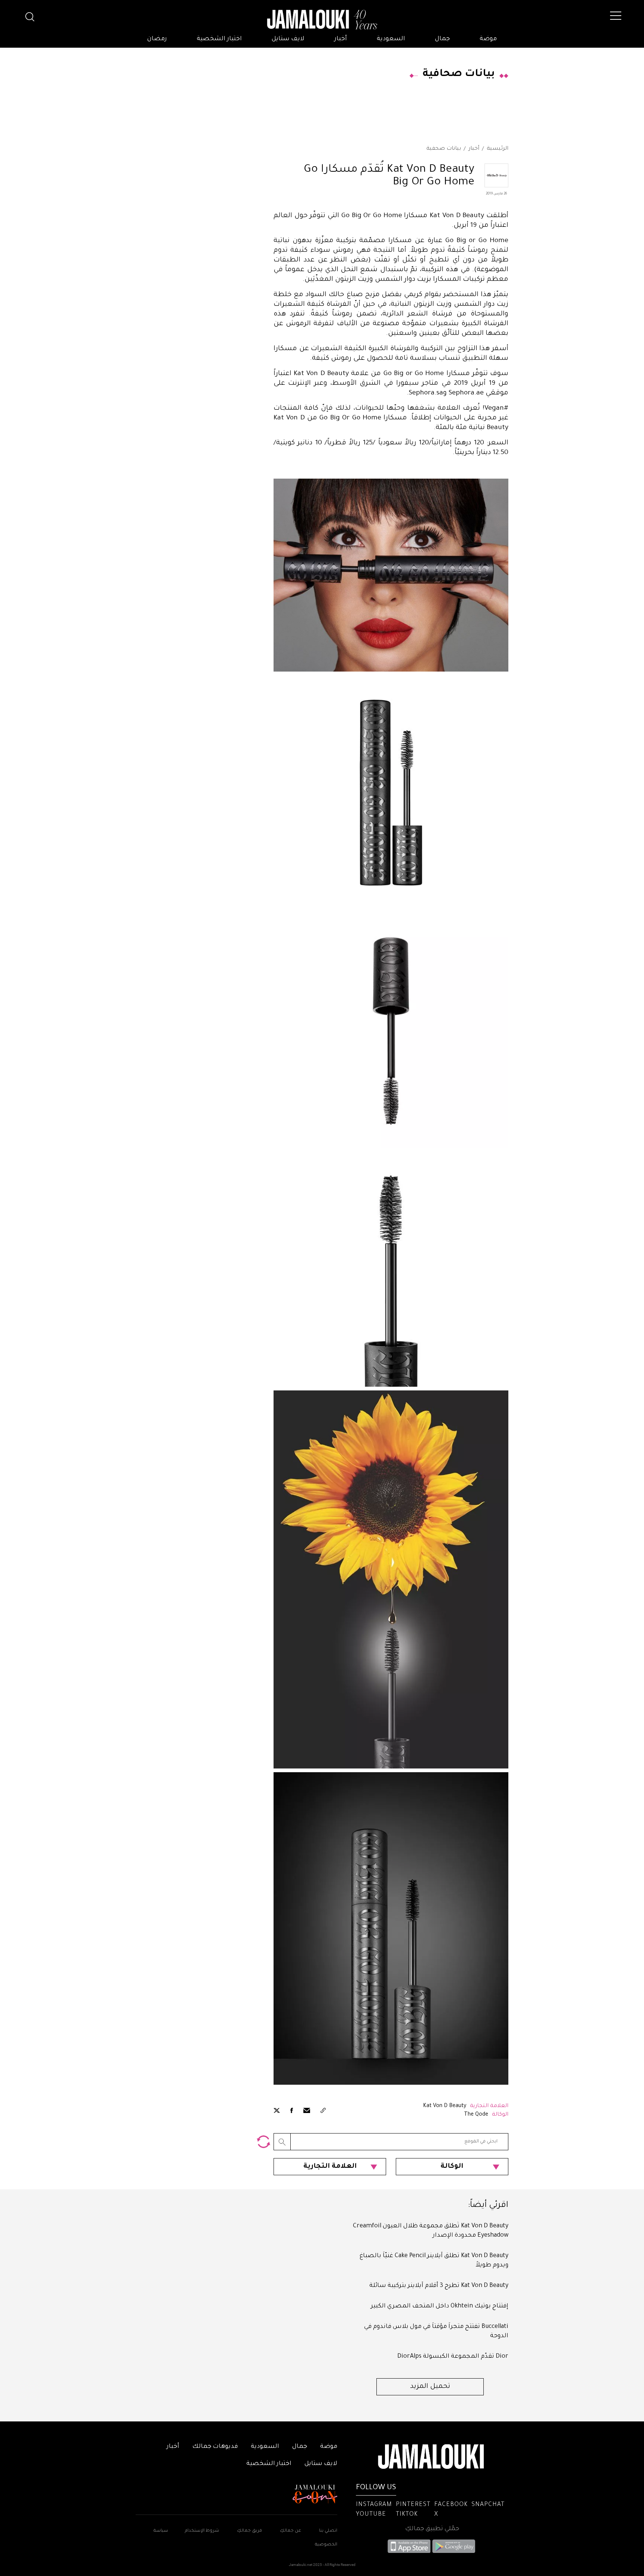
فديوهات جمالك (215, 2447)
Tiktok (407, 2515)
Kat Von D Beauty (445, 2106)
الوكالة (452, 2167)
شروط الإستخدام (201, 2531)
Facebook (451, 2505)
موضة (488, 39)
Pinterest (413, 2505)
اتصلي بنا (328, 2531)
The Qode (476, 2115)
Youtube (371, 2515)
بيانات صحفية (444, 149)
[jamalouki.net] (322, 20)
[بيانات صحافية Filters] (263, 2142)
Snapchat (488, 2505)
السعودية (391, 39)
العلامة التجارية (330, 2167)
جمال (442, 39)
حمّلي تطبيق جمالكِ (432, 2529)
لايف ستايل (288, 39)
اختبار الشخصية (219, 39)
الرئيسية (498, 149)
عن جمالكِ (291, 2531)
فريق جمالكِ (250, 2531)
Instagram (374, 2505)
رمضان (157, 39)
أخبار (341, 39)
